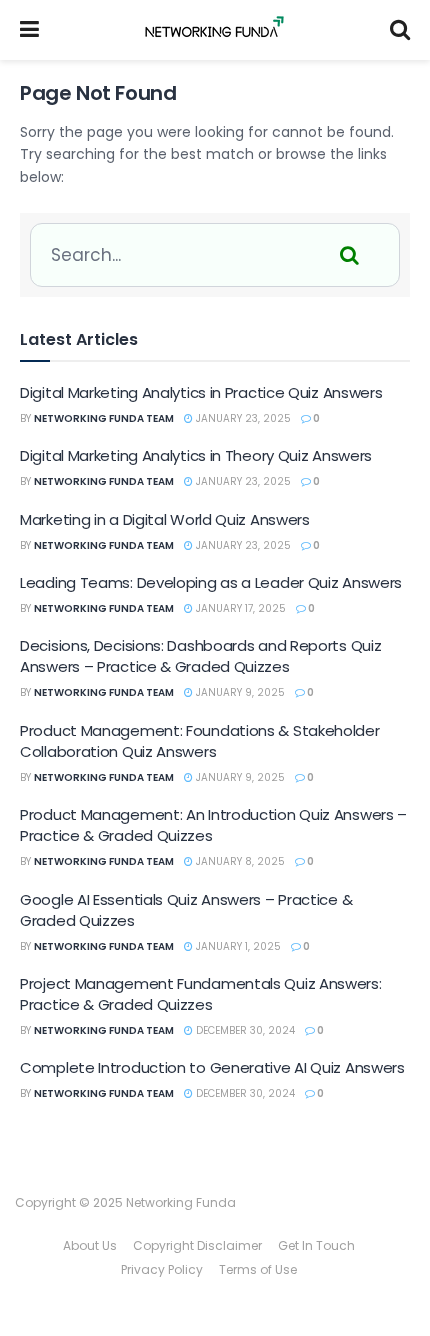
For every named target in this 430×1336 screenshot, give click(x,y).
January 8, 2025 (239, 861)
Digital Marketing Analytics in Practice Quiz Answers (201, 392)
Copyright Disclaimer (197, 1245)
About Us (90, 1245)
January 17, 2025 (239, 608)
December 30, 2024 (244, 1030)
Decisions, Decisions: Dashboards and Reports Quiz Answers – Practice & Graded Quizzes (200, 656)
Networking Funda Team (104, 418)
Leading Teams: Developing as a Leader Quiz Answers (211, 582)
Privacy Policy (162, 1269)
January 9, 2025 (239, 692)
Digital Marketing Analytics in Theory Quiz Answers (196, 455)
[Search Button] (400, 30)
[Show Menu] (29, 30)
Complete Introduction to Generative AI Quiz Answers (212, 1067)
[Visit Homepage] (215, 30)
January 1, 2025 (237, 946)
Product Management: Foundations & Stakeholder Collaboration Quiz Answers (200, 741)
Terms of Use (258, 1269)
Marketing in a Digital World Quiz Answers (165, 519)
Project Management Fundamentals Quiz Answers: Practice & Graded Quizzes (201, 994)
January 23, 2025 (242, 418)
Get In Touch (316, 1245)
